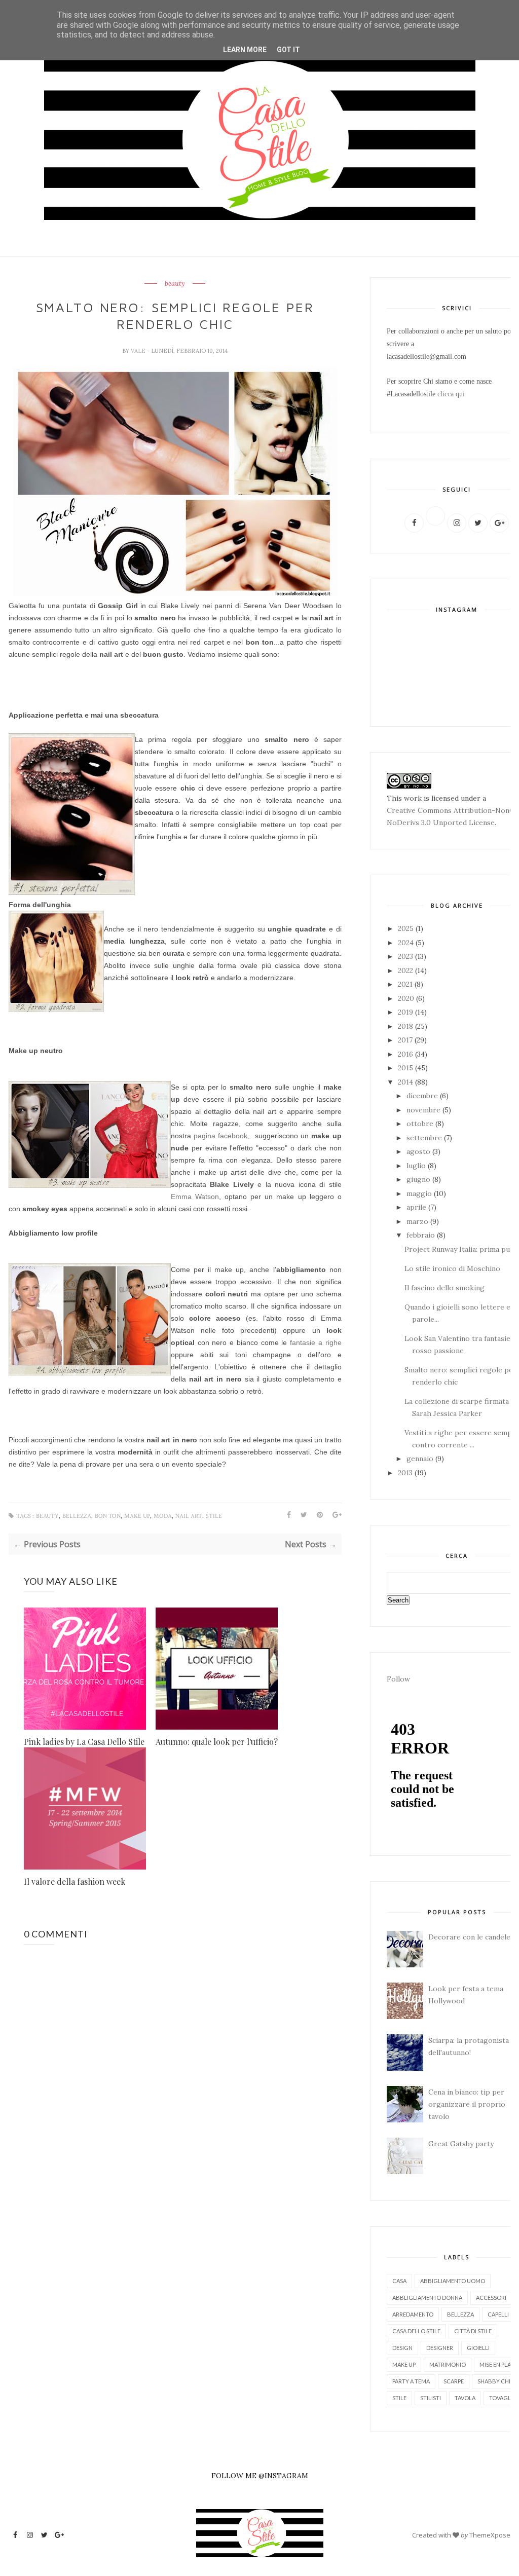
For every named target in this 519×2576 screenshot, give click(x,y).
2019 (406, 1012)
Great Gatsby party (461, 2144)
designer (440, 2348)
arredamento (413, 2314)
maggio (420, 1193)
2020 (407, 998)
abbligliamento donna (427, 2298)
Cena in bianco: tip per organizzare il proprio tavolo (467, 2104)
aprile (417, 1207)
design (402, 2348)
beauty (175, 284)
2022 (406, 970)
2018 (406, 1026)
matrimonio (448, 2364)
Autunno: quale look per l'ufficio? (217, 1742)
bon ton (108, 1516)
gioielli (478, 2348)
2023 (406, 956)
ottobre (421, 1124)
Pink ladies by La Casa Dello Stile (84, 1742)
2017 (406, 1040)
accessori (491, 2298)
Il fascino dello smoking (444, 1288)
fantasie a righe (316, 1342)
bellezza (77, 1516)
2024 (407, 943)
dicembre (423, 1096)
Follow (398, 1679)
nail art (189, 1516)
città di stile (473, 2331)
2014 (406, 1082)
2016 (406, 1054)
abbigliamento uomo (453, 2281)
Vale (139, 351)
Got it (288, 50)
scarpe (454, 2381)
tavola (465, 2398)
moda (163, 1516)
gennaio (421, 1459)
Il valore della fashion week (75, 1881)
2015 (406, 1068)
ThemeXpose (490, 2535)
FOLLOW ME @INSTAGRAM (260, 2476)
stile (214, 1516)
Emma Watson (195, 1197)
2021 (406, 984)
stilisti (431, 2398)
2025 (407, 928)
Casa (399, 2281)
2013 (406, 1473)
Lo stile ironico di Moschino (452, 1268)
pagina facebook (220, 1136)
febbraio (422, 1235)
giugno (419, 1179)
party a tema (411, 2381)
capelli (498, 2314)
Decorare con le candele (469, 1937)
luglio (417, 1166)
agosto (419, 1151)
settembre (425, 1138)
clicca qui (451, 394)
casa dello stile (416, 2331)
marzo (418, 1221)
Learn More (245, 50)
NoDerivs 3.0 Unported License (441, 823)
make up (137, 1516)
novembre (424, 1110)
